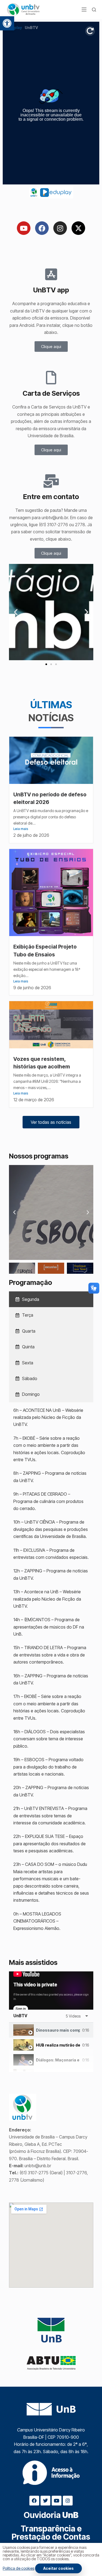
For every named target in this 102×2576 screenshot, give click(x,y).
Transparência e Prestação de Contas (51, 2533)
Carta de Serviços (51, 393)
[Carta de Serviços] (51, 378)
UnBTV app (51, 290)
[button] (7, 23)
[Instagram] (60, 228)
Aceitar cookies (58, 2568)
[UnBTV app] (51, 274)
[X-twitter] (78, 228)
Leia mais (21, 829)
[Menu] (84, 9)
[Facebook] (42, 228)
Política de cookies (18, 2568)
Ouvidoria (51, 2515)
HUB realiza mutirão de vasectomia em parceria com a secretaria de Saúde (58, 2045)
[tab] (51, 1299)
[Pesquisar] (94, 10)
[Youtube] (24, 228)
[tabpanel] (51, 1991)
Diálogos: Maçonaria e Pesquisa (58, 2060)
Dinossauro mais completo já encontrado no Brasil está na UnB (58, 2030)
